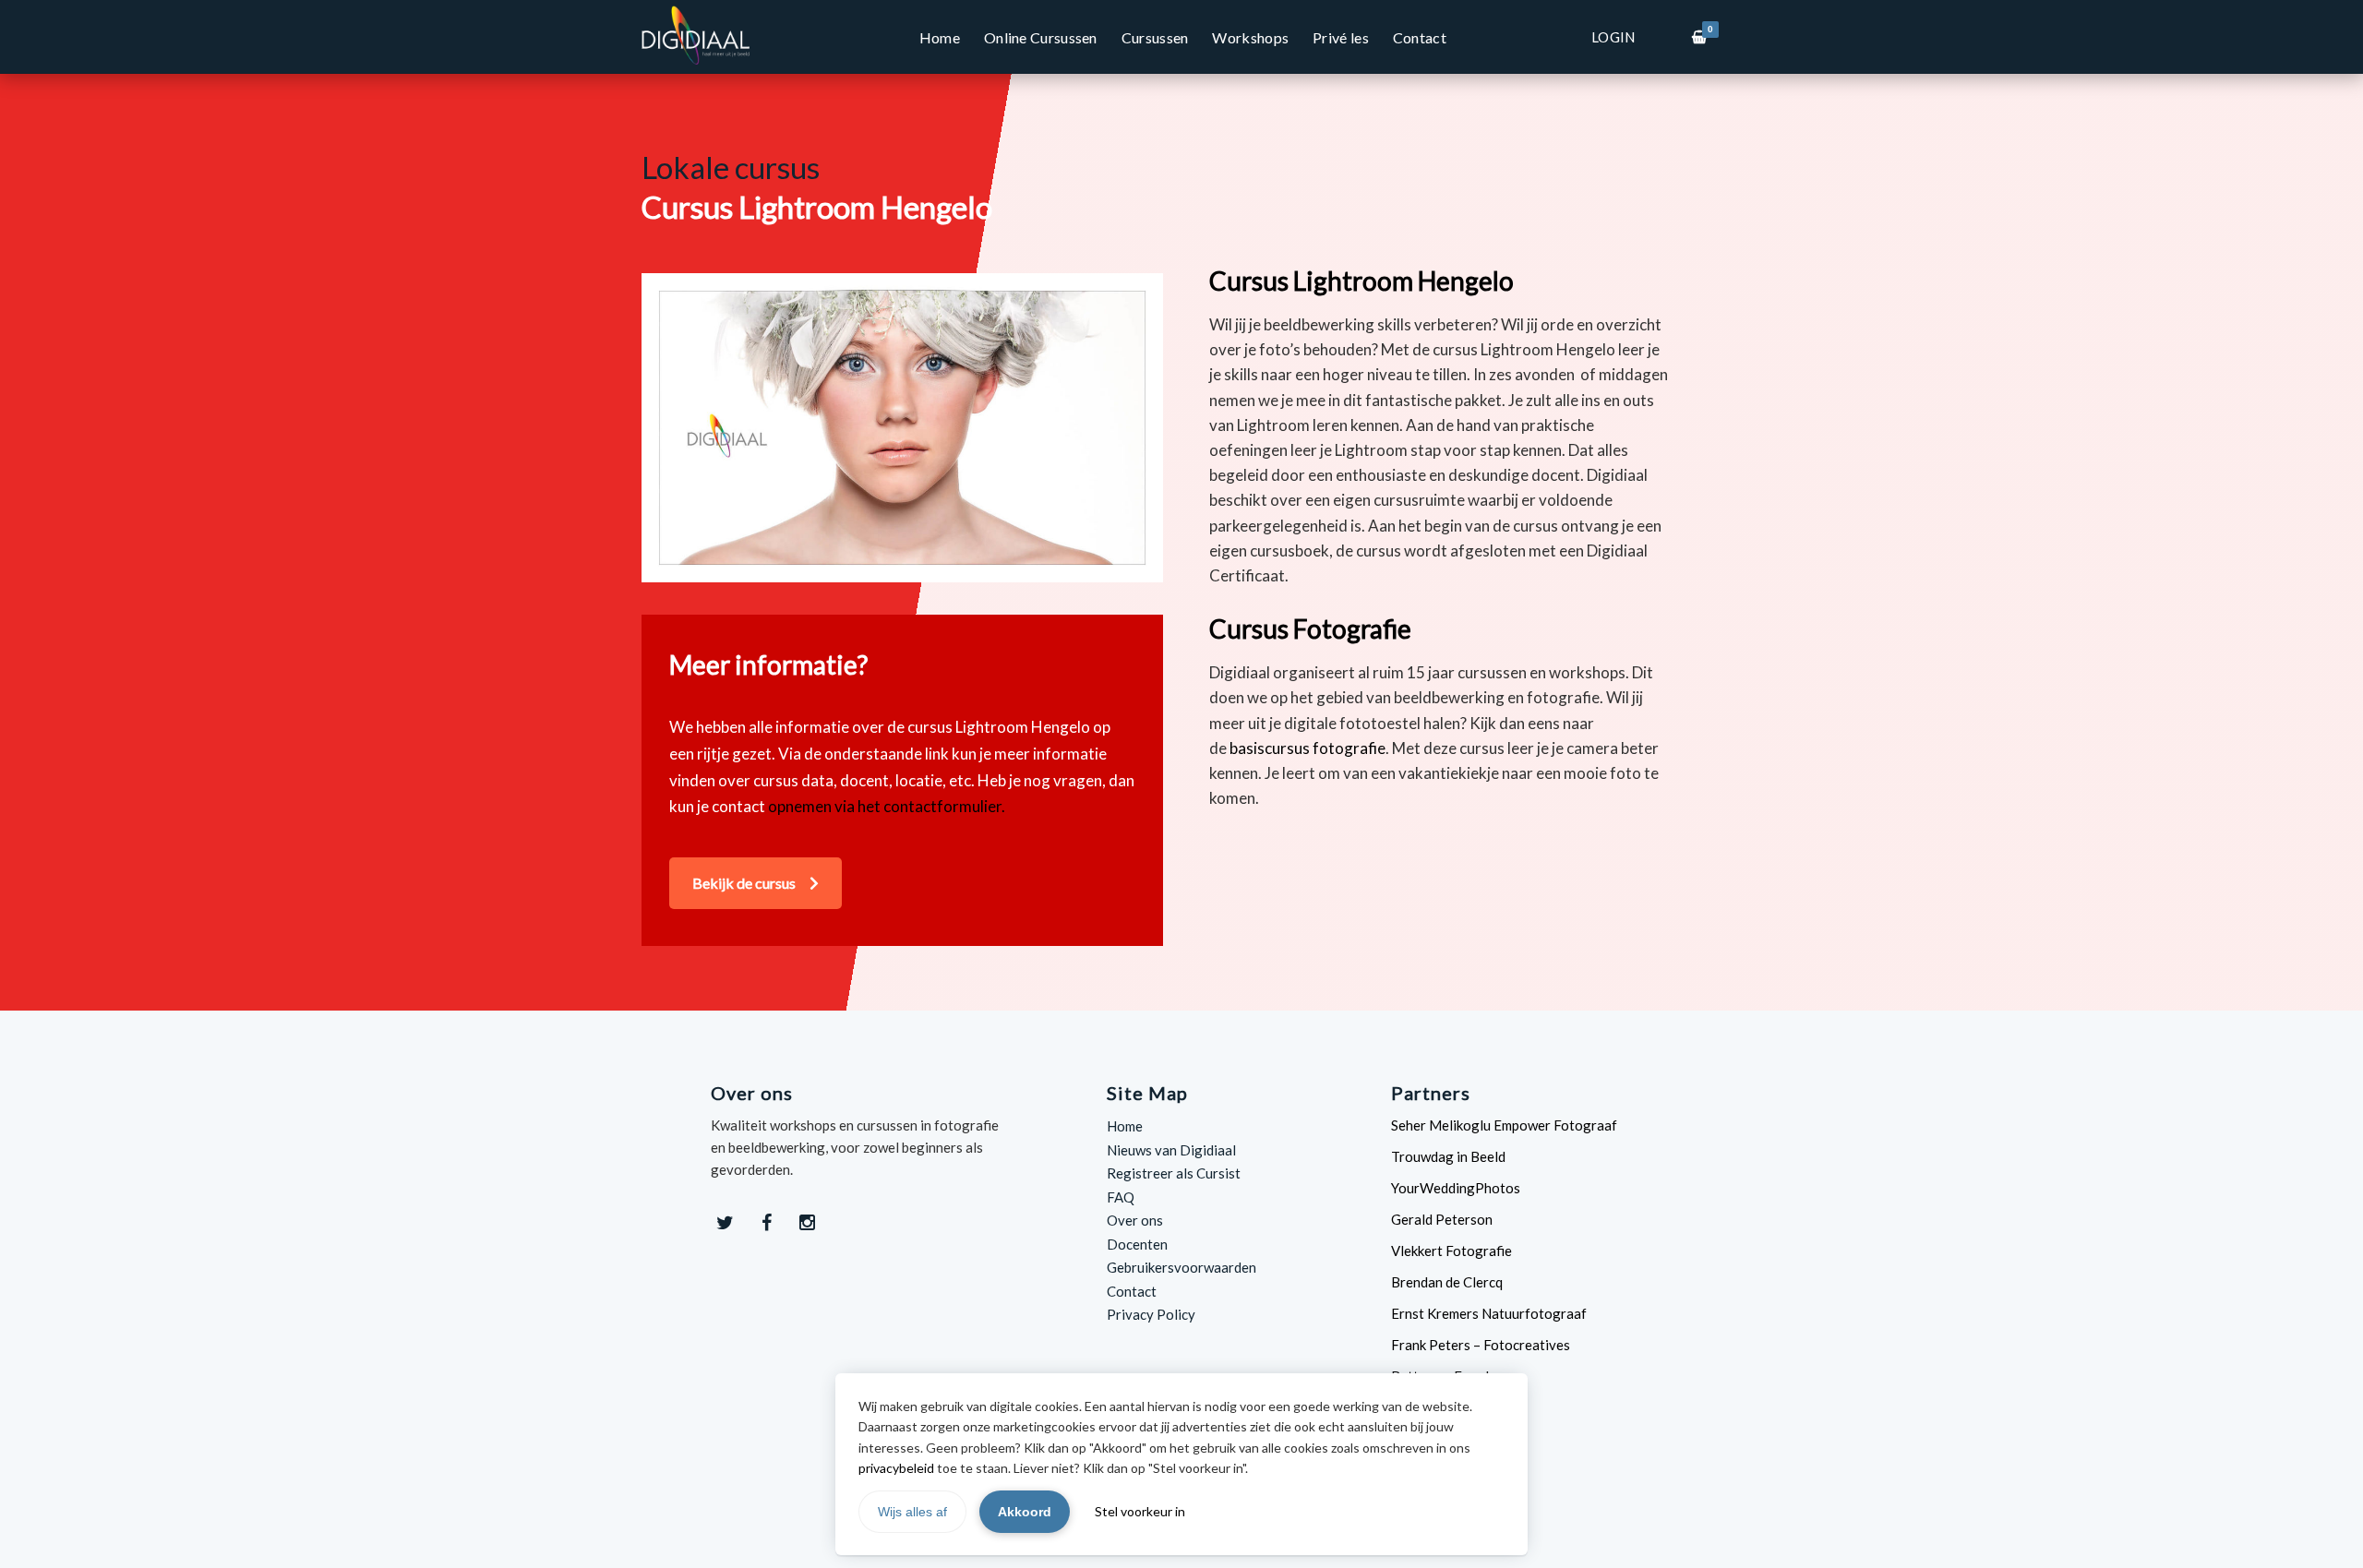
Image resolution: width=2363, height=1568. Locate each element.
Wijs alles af (912, 1512)
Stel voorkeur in (1140, 1511)
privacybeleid (896, 1468)
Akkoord (1025, 1512)
